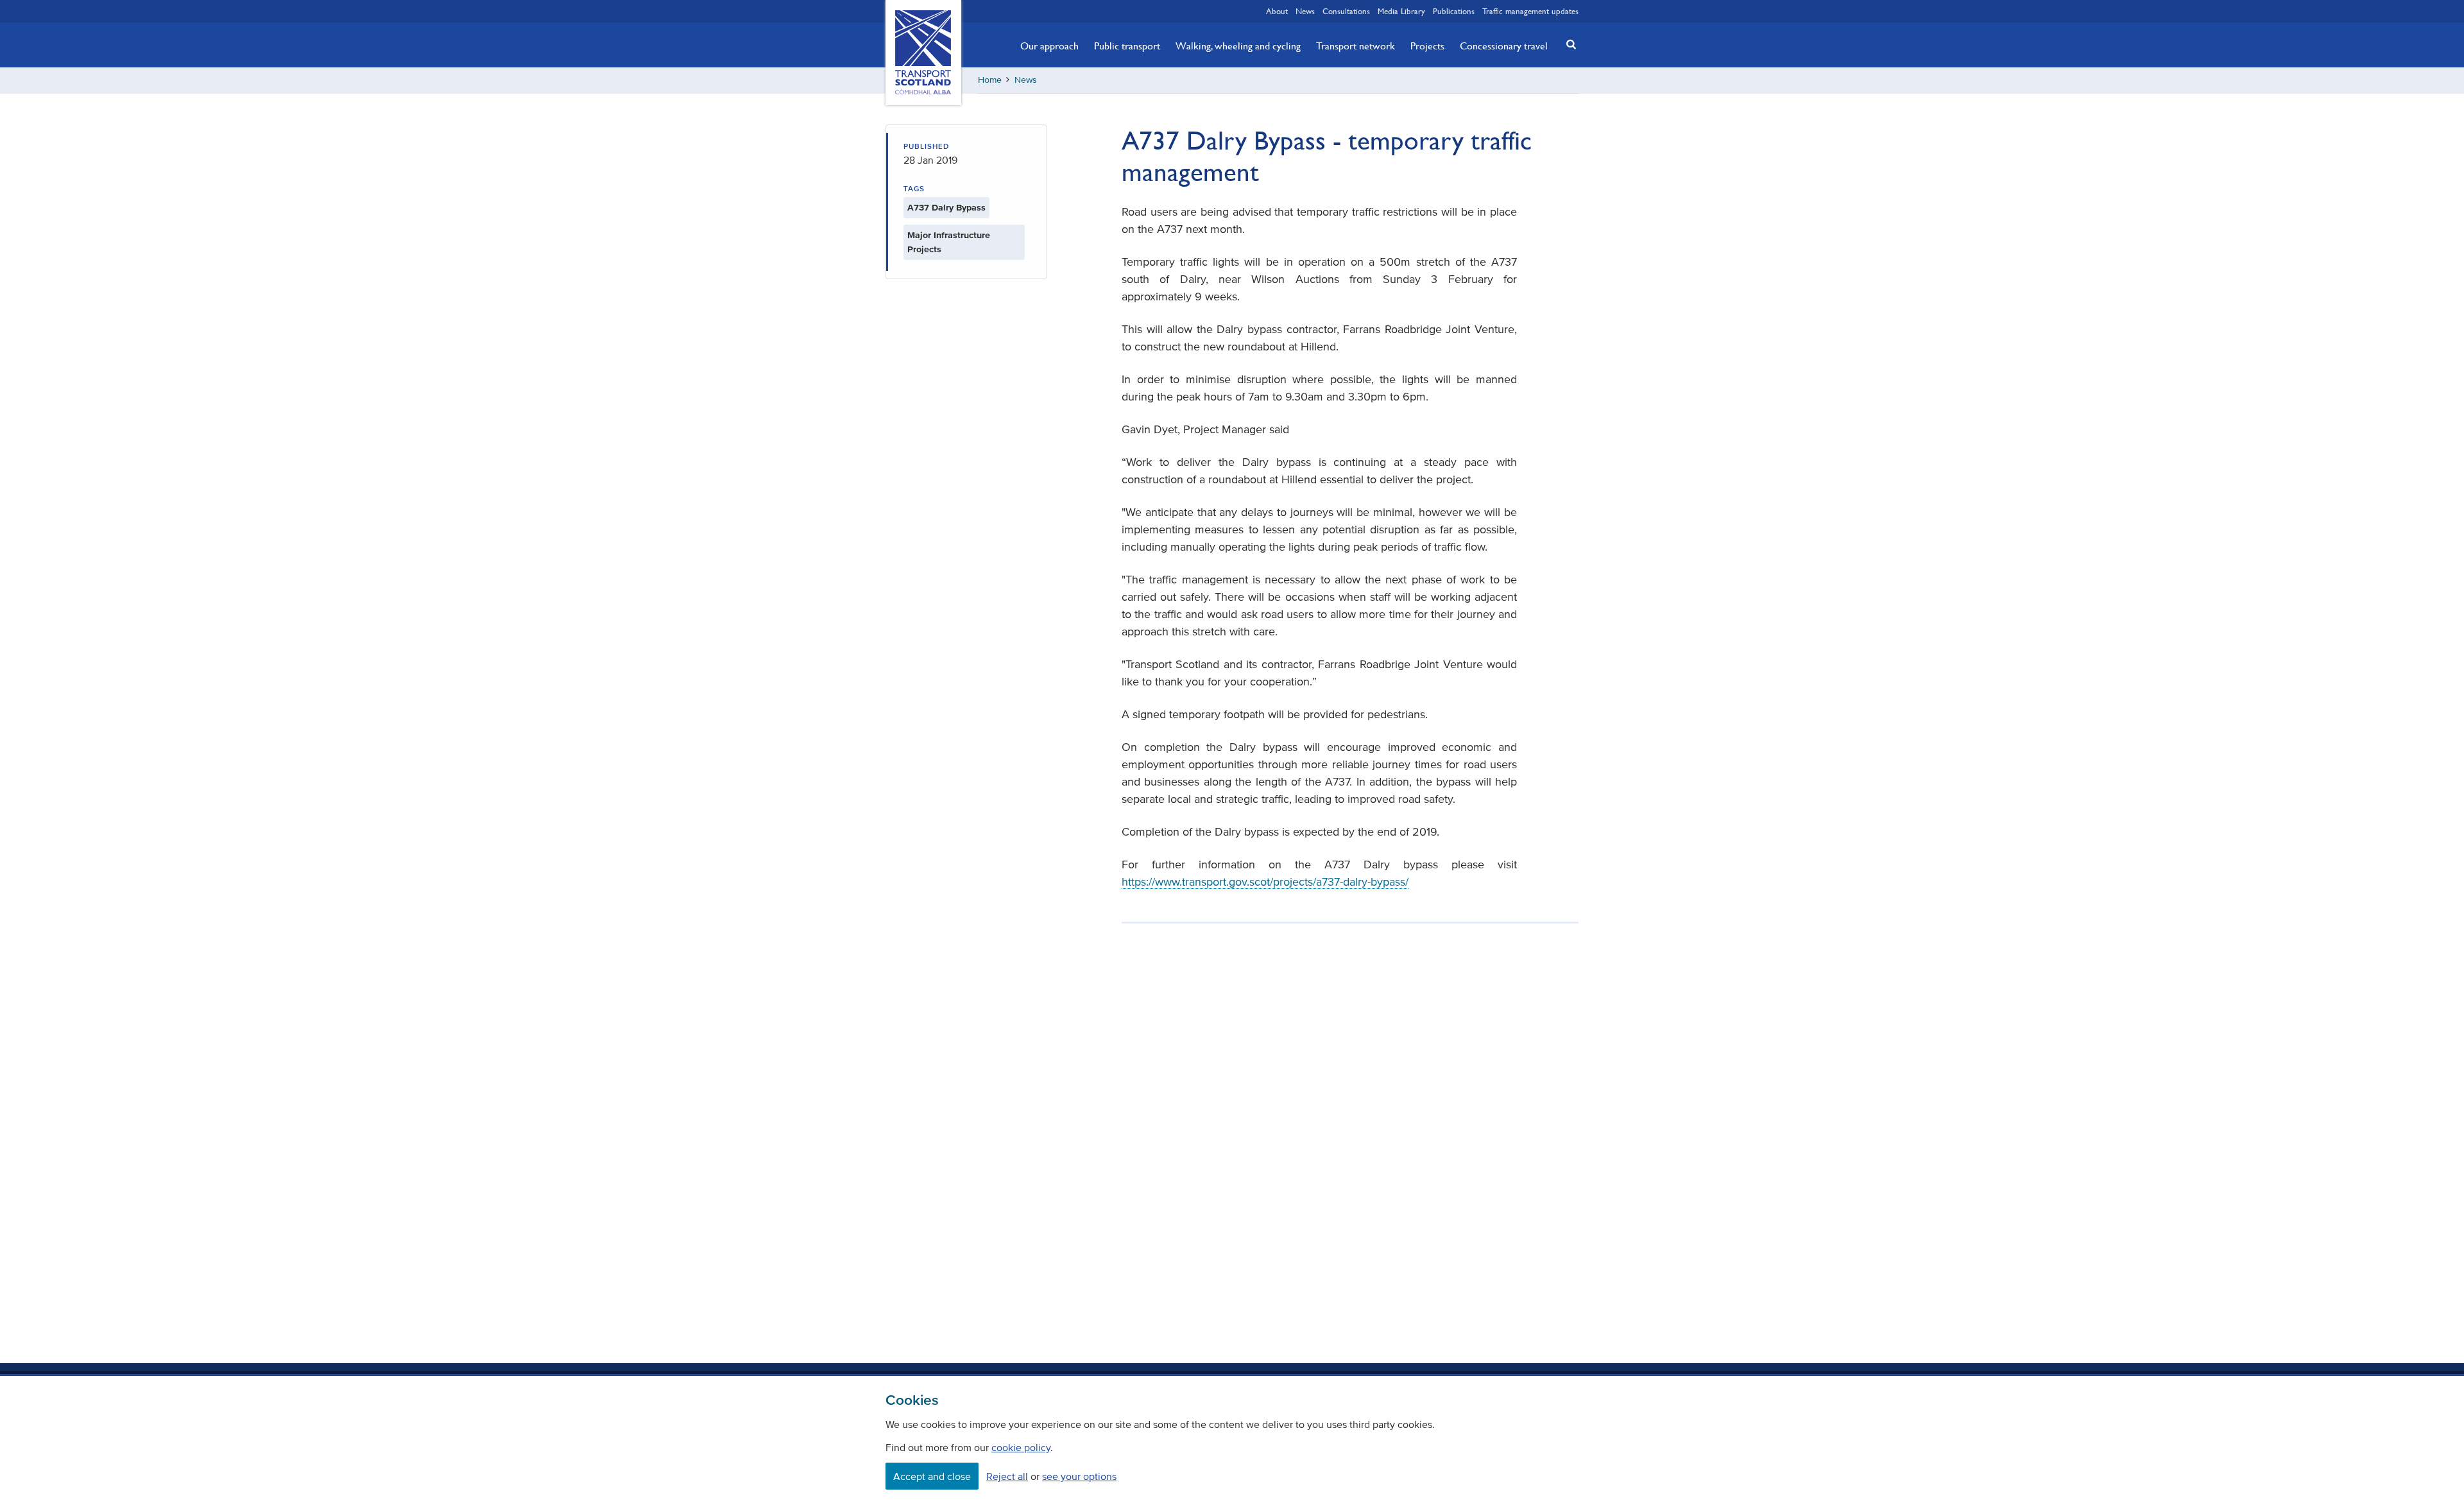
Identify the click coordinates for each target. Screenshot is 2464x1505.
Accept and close (932, 1476)
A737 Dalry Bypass (946, 208)
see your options (1079, 1476)
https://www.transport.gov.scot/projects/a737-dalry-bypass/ (1265, 882)
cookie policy (1021, 1447)
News (1305, 11)
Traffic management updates (1530, 11)
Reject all (1007, 1476)
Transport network (1356, 46)
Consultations (1346, 11)
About (1277, 11)
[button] (1568, 44)
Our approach (1049, 46)
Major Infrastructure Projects (949, 242)
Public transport (1127, 46)
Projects (1427, 46)
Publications (1454, 11)
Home (990, 80)
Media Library (1401, 11)
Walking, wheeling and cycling (1238, 46)
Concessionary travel (1504, 46)
